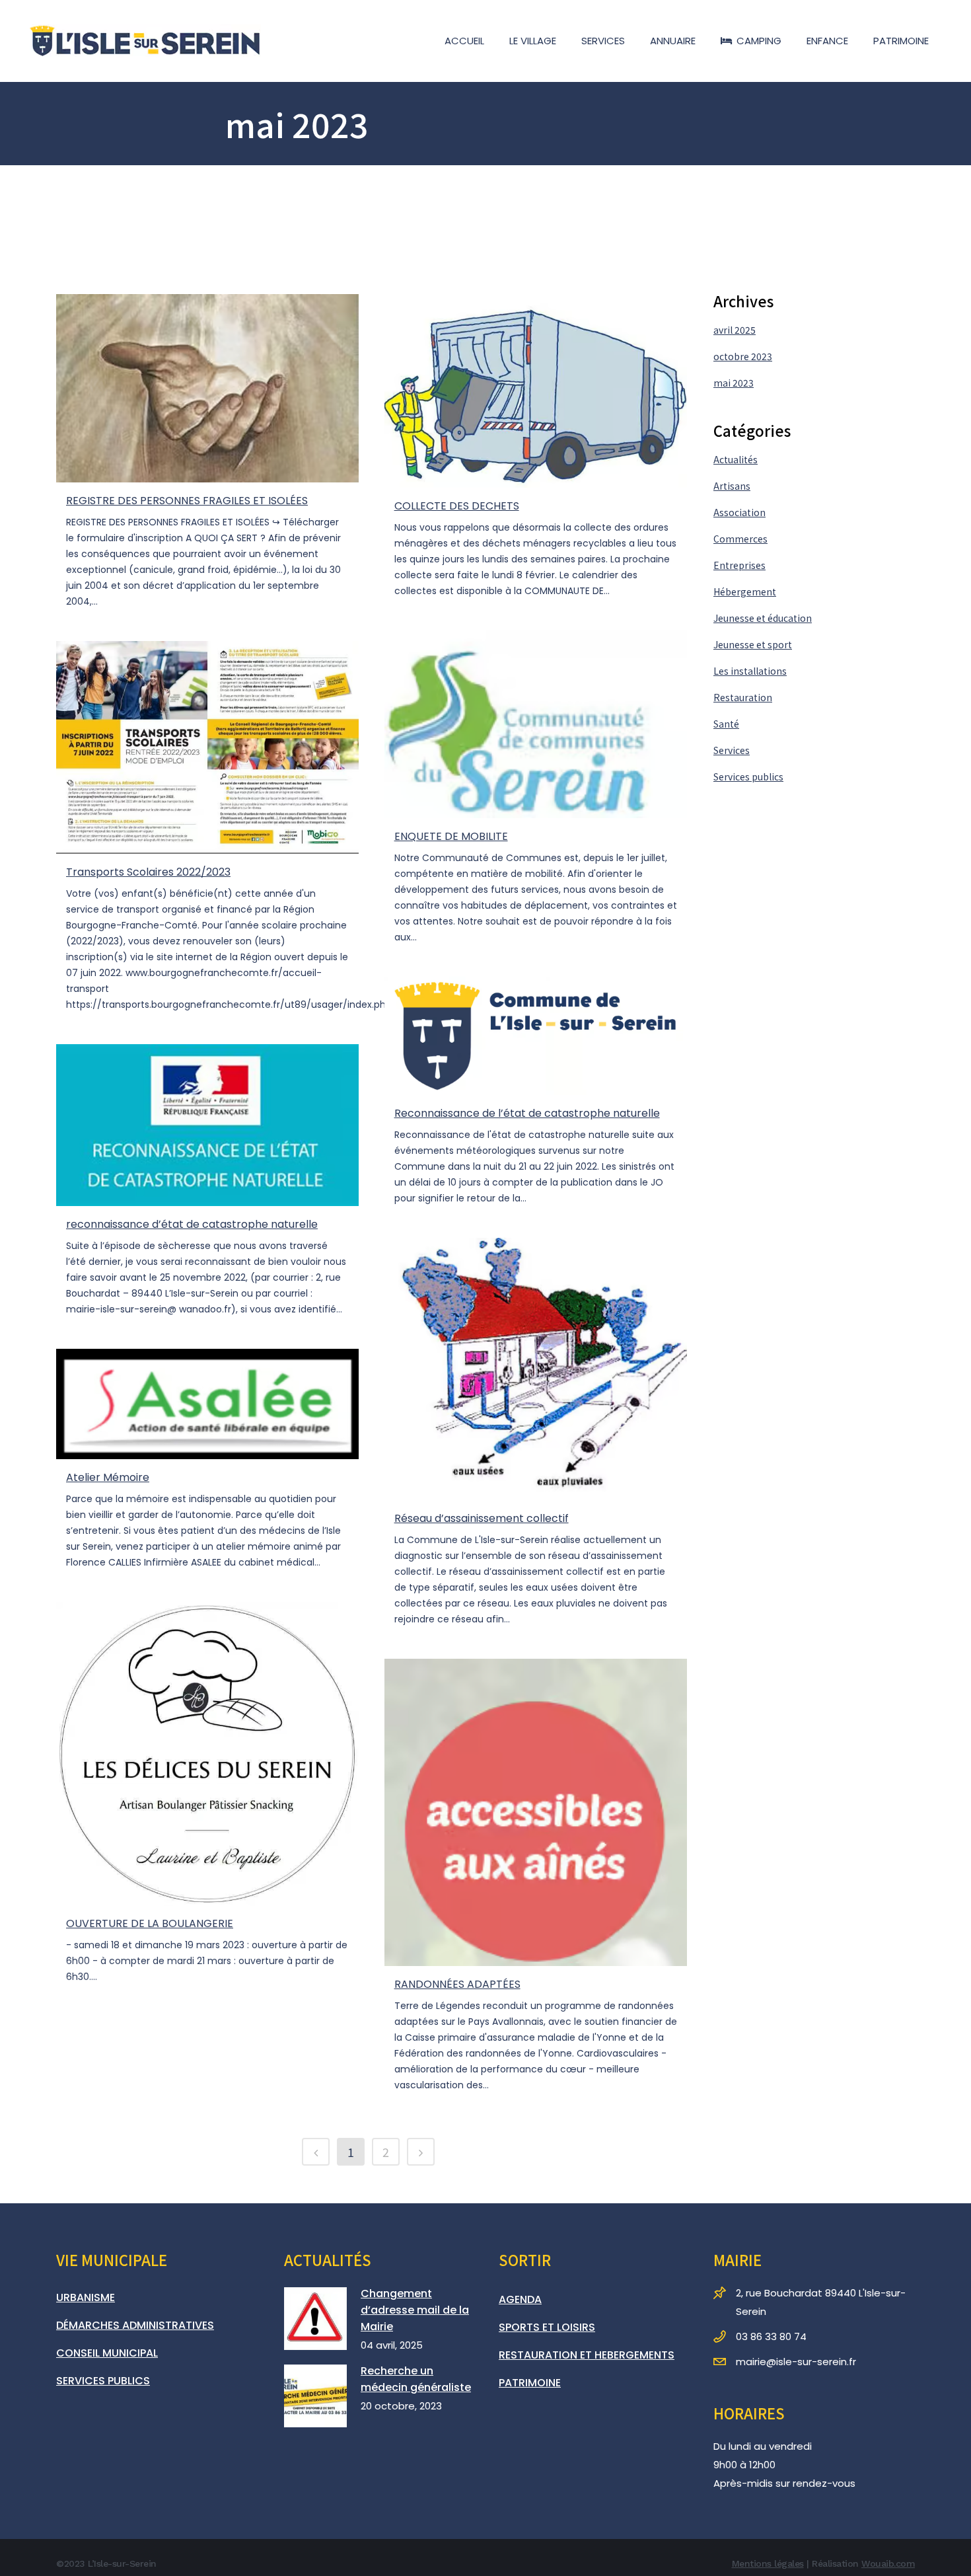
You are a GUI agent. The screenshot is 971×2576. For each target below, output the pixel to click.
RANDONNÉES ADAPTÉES (457, 1984)
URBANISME (86, 2297)
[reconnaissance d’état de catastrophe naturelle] (207, 1125)
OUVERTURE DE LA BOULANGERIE (150, 1923)
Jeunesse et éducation (763, 618)
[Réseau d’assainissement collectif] (536, 1369)
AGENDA (520, 2299)
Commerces (740, 539)
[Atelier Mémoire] (207, 1404)
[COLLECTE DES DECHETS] (536, 391)
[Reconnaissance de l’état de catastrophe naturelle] (536, 1036)
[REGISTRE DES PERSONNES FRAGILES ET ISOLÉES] (207, 388)
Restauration (743, 697)
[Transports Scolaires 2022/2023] (207, 748)
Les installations (750, 671)
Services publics (748, 777)
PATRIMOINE (530, 2383)
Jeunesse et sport (753, 644)
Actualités (736, 459)
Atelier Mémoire (108, 1477)
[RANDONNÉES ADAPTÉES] (536, 1812)
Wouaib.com (888, 2563)
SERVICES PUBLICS (103, 2381)
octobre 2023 (743, 356)
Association (739, 512)
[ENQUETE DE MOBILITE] (536, 724)
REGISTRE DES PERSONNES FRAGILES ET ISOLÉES (187, 501)
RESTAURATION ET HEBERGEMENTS (587, 2355)
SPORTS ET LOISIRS (547, 2327)
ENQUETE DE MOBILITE (451, 836)
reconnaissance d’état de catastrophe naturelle (192, 1224)
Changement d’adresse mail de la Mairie (415, 2310)
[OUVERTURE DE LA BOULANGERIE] (207, 1754)
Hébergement (745, 591)
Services (732, 750)
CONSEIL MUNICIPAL (107, 2353)
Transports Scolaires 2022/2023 (148, 872)
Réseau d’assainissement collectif (482, 1518)
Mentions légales (768, 2563)
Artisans (732, 486)
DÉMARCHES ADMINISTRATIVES (135, 2325)
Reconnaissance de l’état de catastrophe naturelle (527, 1113)
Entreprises (739, 565)
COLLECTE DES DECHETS (457, 506)
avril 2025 (735, 330)
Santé (726, 724)
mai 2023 (734, 383)
